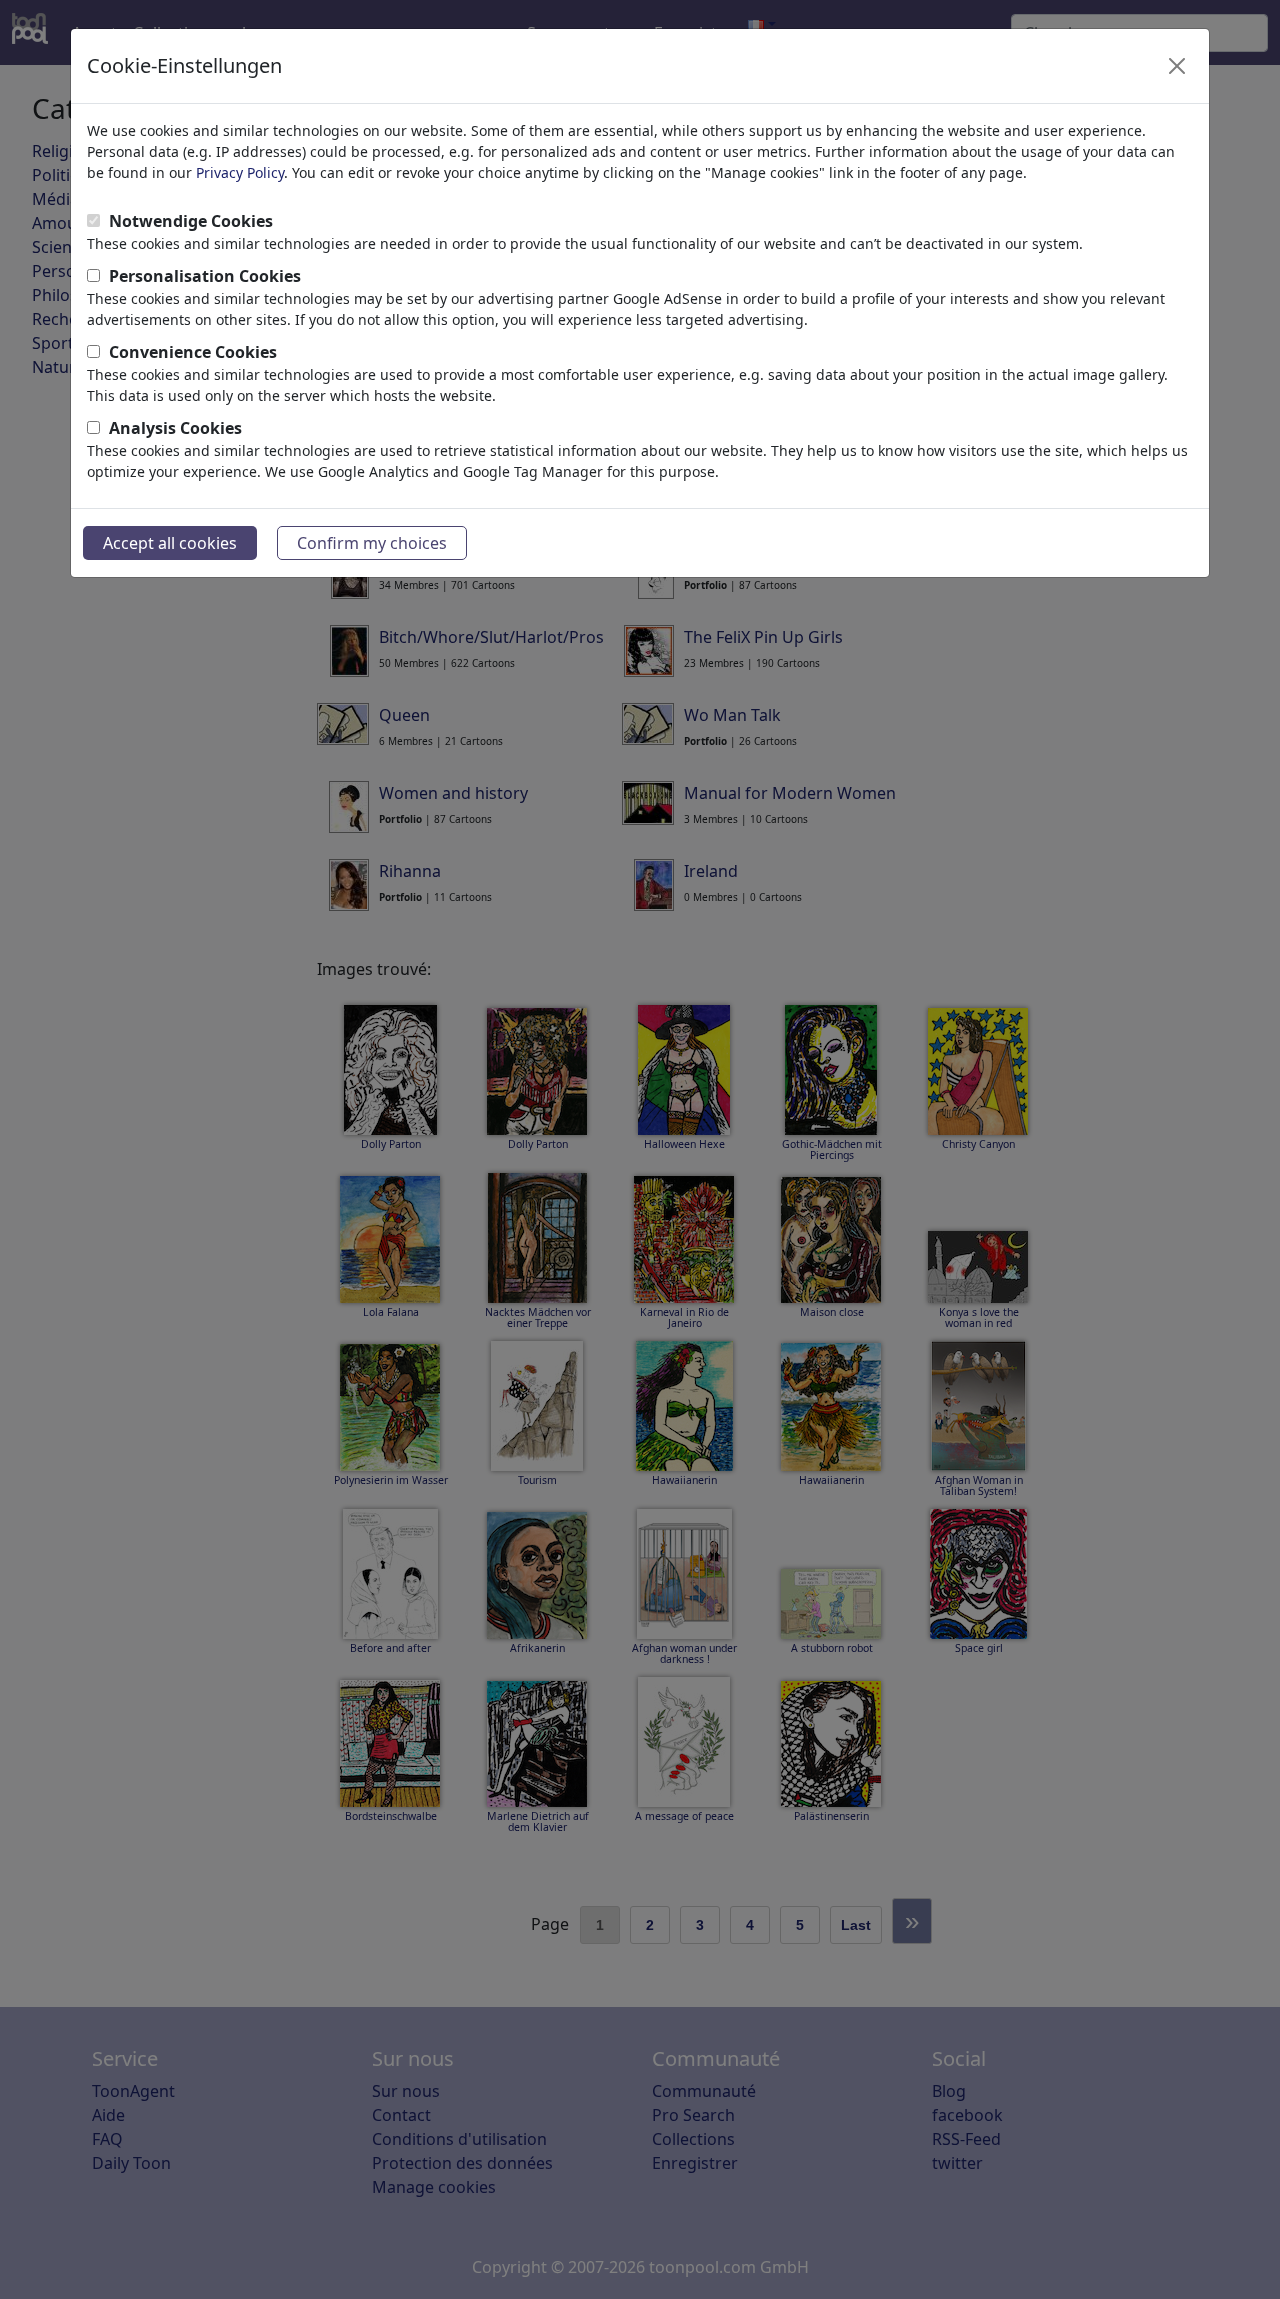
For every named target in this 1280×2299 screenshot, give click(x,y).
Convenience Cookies (193, 352)
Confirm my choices (372, 543)
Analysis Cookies (175, 428)
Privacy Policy (240, 172)
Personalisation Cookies (205, 276)
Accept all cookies (170, 543)
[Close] (1177, 66)
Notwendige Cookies (191, 221)
